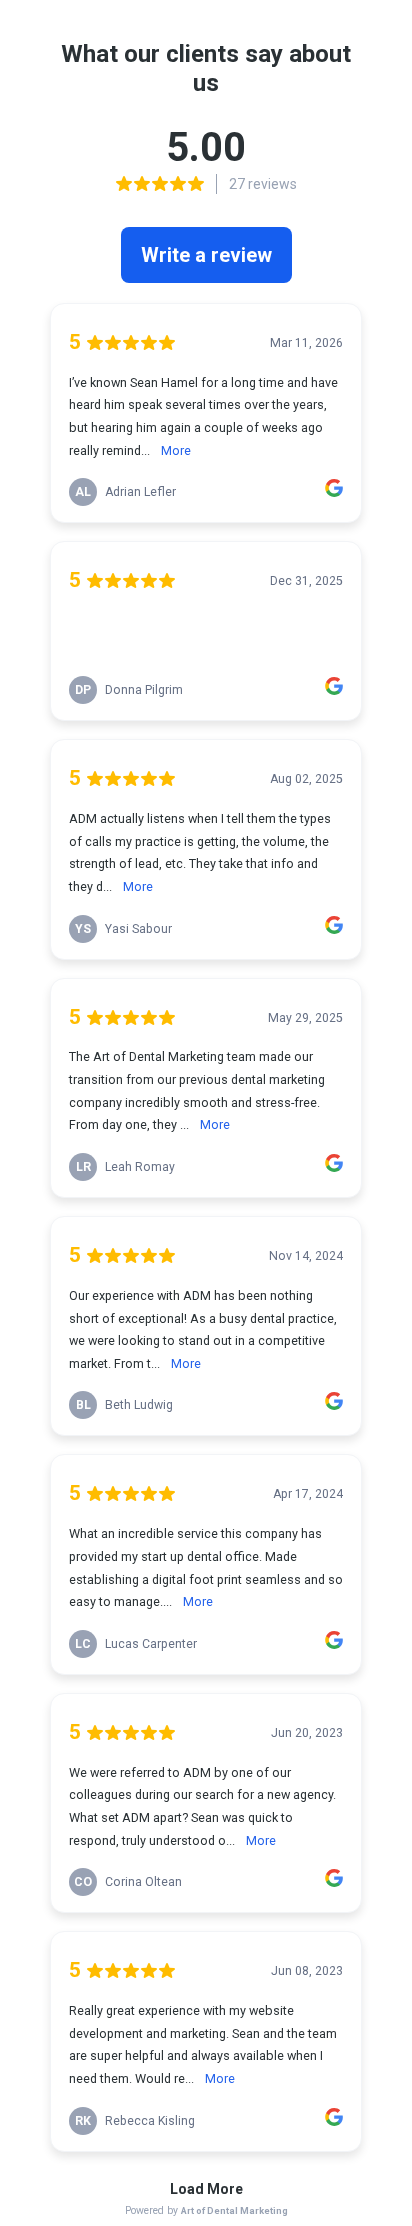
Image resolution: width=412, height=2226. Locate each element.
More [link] (176, 450)
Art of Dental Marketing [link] (234, 2210)
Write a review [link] (206, 255)
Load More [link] (206, 2189)
